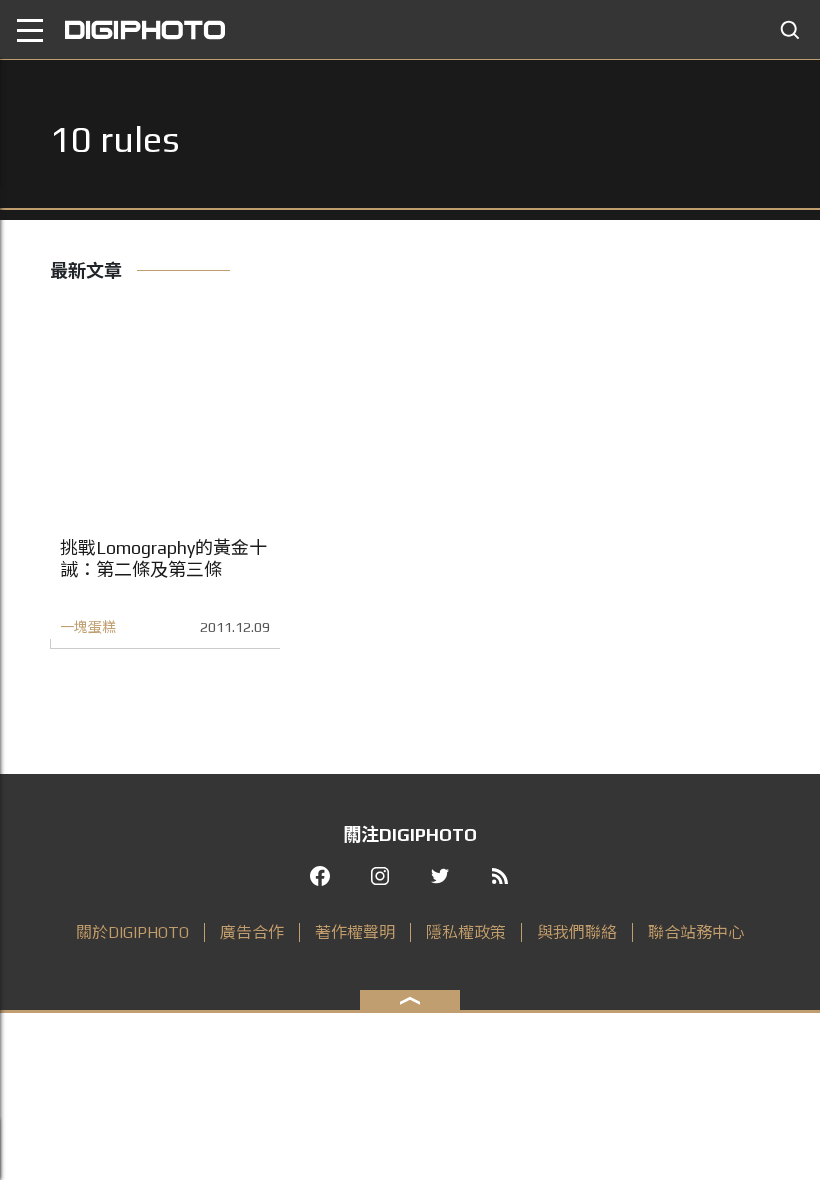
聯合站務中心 (696, 932)
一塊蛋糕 (88, 627)
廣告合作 (252, 932)
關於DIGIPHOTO (132, 932)
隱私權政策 (466, 932)
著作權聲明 (355, 932)
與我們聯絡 (577, 932)
